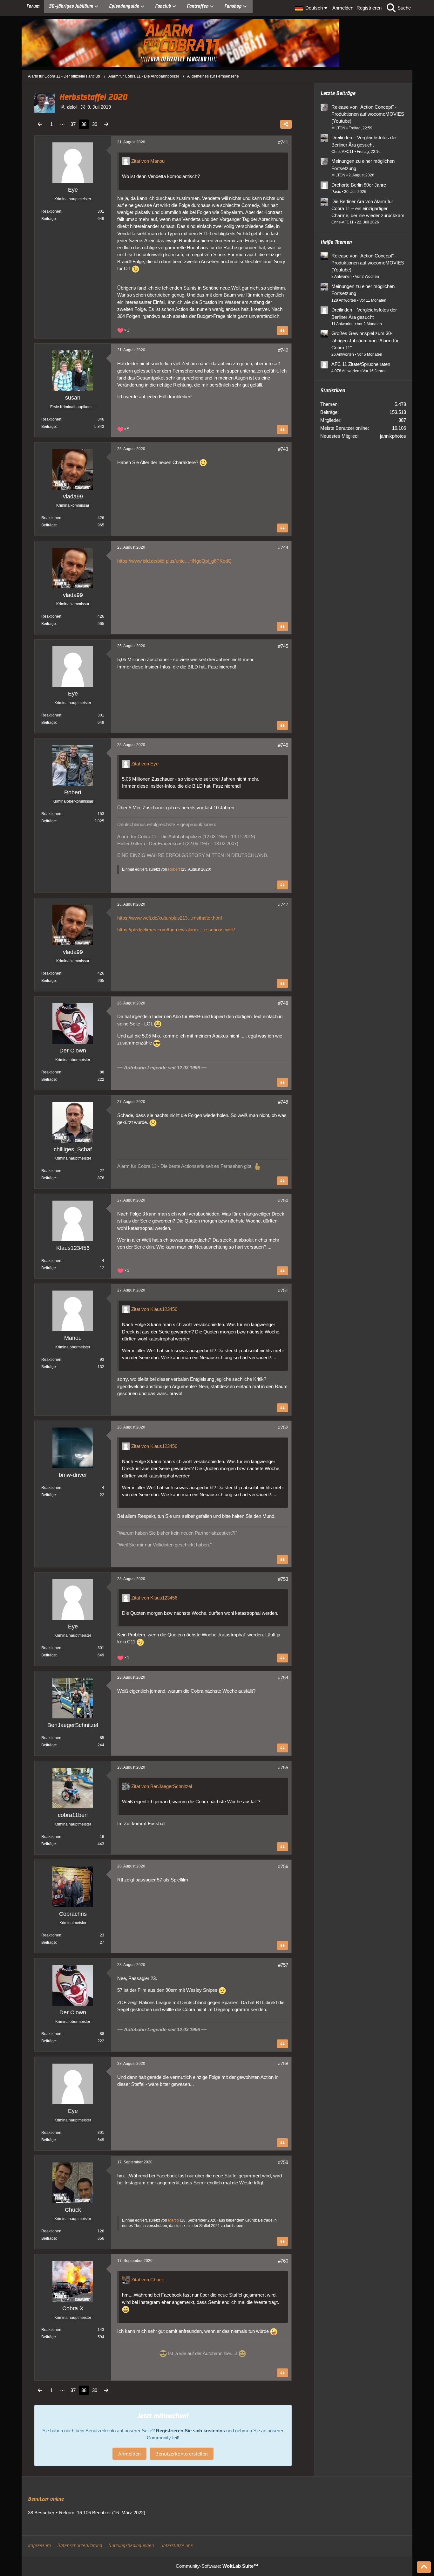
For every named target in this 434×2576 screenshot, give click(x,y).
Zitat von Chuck (148, 2280)
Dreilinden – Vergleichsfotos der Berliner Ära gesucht (364, 141)
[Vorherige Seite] (40, 124)
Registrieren (369, 8)
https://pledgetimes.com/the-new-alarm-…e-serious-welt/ (176, 930)
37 (73, 124)
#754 (283, 1678)
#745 (283, 646)
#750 (283, 1200)
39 (95, 124)
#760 (283, 2261)
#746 (283, 745)
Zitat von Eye (145, 764)
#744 (283, 548)
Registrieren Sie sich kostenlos (190, 2431)
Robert (174, 869)
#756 (283, 1866)
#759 (283, 2162)
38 (84, 124)
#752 (283, 1427)
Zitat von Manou (148, 161)
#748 (283, 1003)
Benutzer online (46, 2499)
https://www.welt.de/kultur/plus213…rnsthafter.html (170, 918)
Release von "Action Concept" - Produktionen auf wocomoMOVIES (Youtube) (368, 114)
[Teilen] (286, 124)
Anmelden (343, 8)
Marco (173, 2220)
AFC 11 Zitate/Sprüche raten (361, 364)
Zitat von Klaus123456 (154, 1309)
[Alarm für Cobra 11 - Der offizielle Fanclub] (217, 43)
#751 (283, 1290)
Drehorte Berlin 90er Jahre (359, 185)
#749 (283, 1102)
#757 (283, 1965)
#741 (283, 142)
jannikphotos (393, 436)
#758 (283, 2063)
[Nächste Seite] (106, 124)
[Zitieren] (282, 331)
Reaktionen (51, 211)
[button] (312, 8)
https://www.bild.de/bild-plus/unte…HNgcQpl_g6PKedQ (174, 561)
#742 (283, 350)
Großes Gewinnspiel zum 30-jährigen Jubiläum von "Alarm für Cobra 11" (365, 340)
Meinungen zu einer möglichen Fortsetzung (363, 164)
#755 (283, 1768)
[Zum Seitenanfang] (424, 2567)
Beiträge (49, 219)
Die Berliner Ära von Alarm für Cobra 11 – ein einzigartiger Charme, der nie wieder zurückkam (368, 208)
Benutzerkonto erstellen (182, 2454)
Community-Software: (217, 2566)
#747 (283, 904)
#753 (283, 1579)
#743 (283, 449)
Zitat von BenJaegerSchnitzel (162, 1786)
